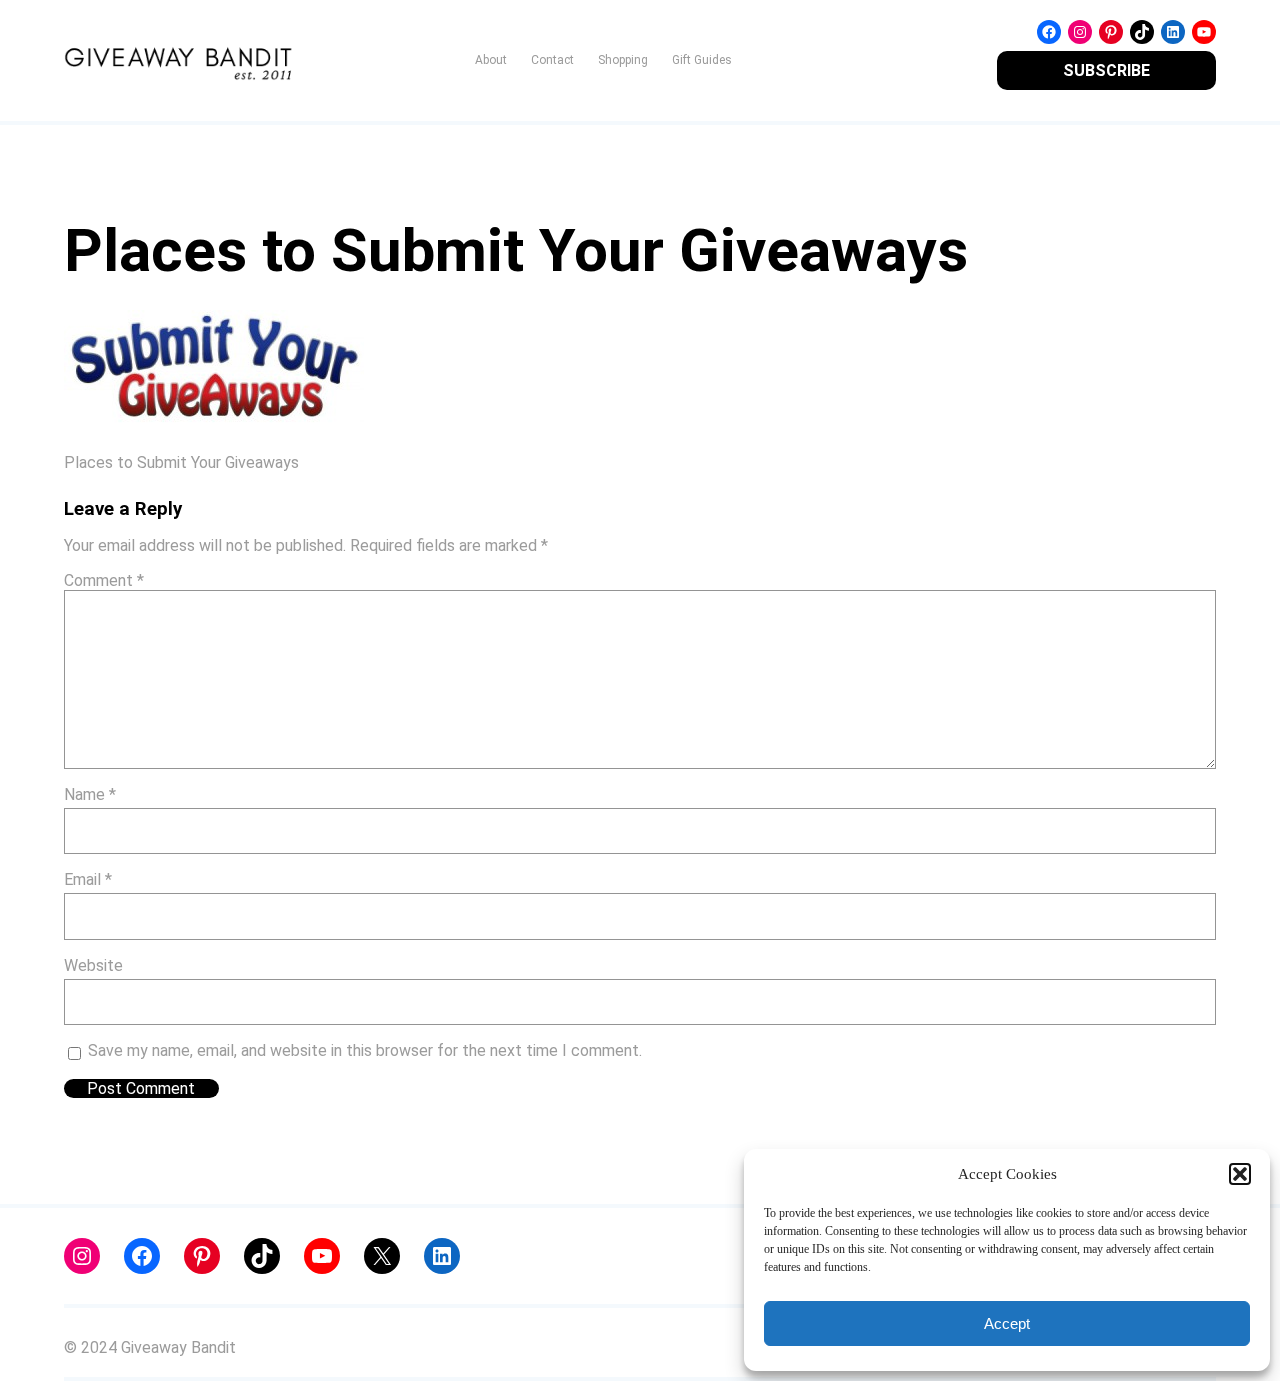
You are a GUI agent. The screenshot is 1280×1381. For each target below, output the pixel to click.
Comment (104, 580)
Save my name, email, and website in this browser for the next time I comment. (365, 1050)
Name (90, 794)
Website (93, 965)
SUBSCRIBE (1106, 70)
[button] (1240, 1174)
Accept (1007, 1323)
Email (88, 879)
